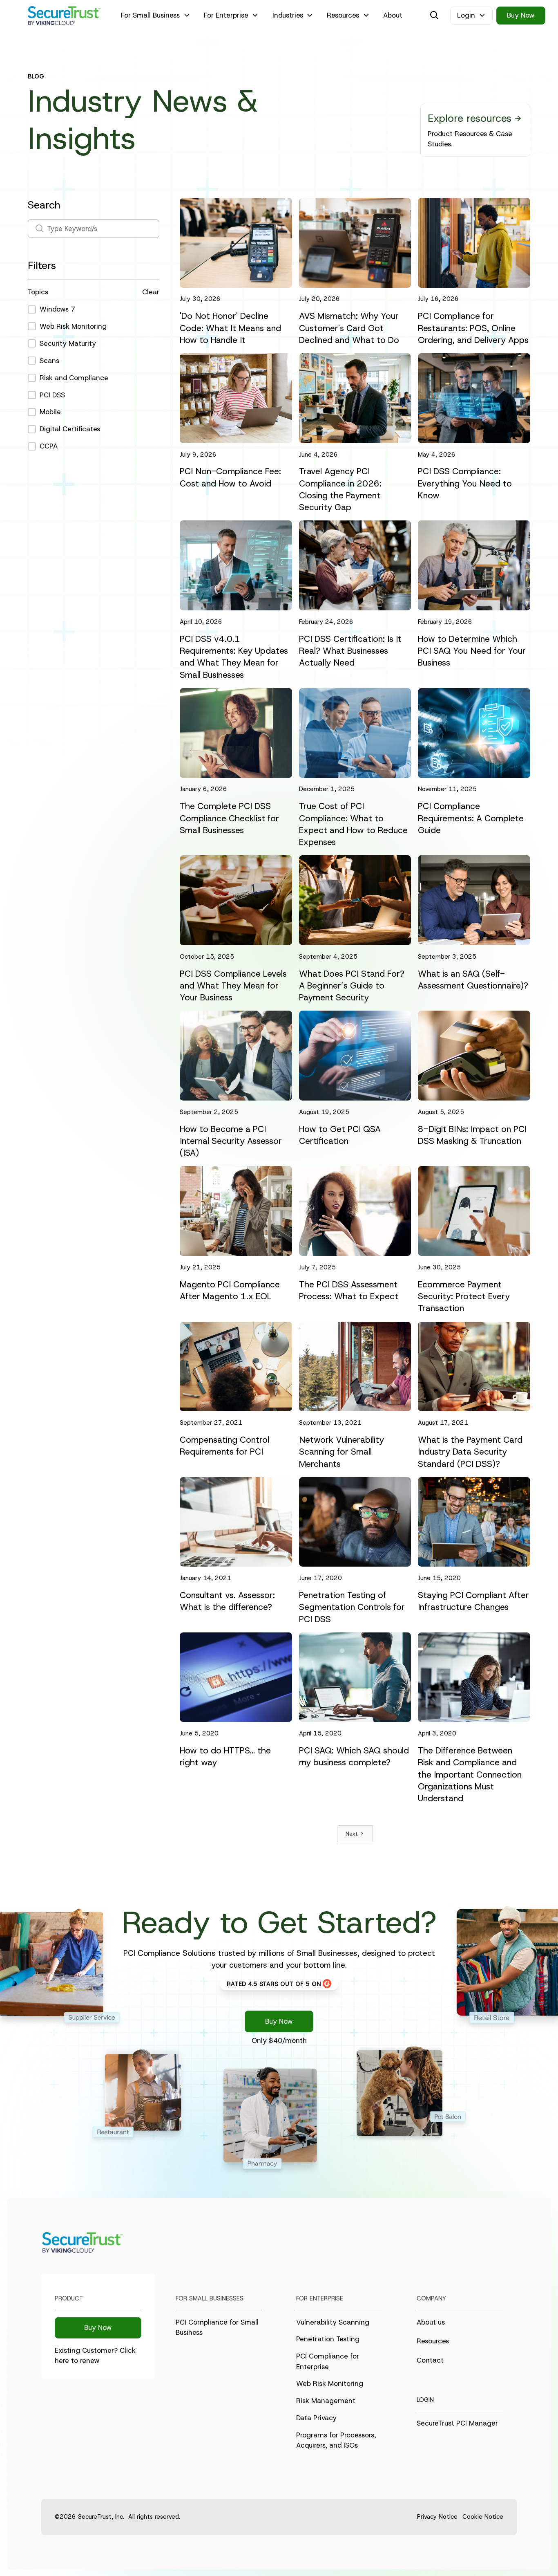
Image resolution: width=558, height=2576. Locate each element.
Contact (430, 2360)
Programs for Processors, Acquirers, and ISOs (336, 2440)
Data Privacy (316, 2418)
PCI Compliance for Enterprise (328, 2361)
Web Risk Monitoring (330, 2383)
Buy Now (521, 15)
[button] (156, 16)
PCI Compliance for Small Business (217, 2327)
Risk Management (326, 2401)
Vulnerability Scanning (333, 2322)
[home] (64, 16)
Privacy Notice (437, 2517)
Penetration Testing (328, 2339)
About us (431, 2322)
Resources (433, 2341)
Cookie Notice (483, 2517)
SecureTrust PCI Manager (457, 2423)
